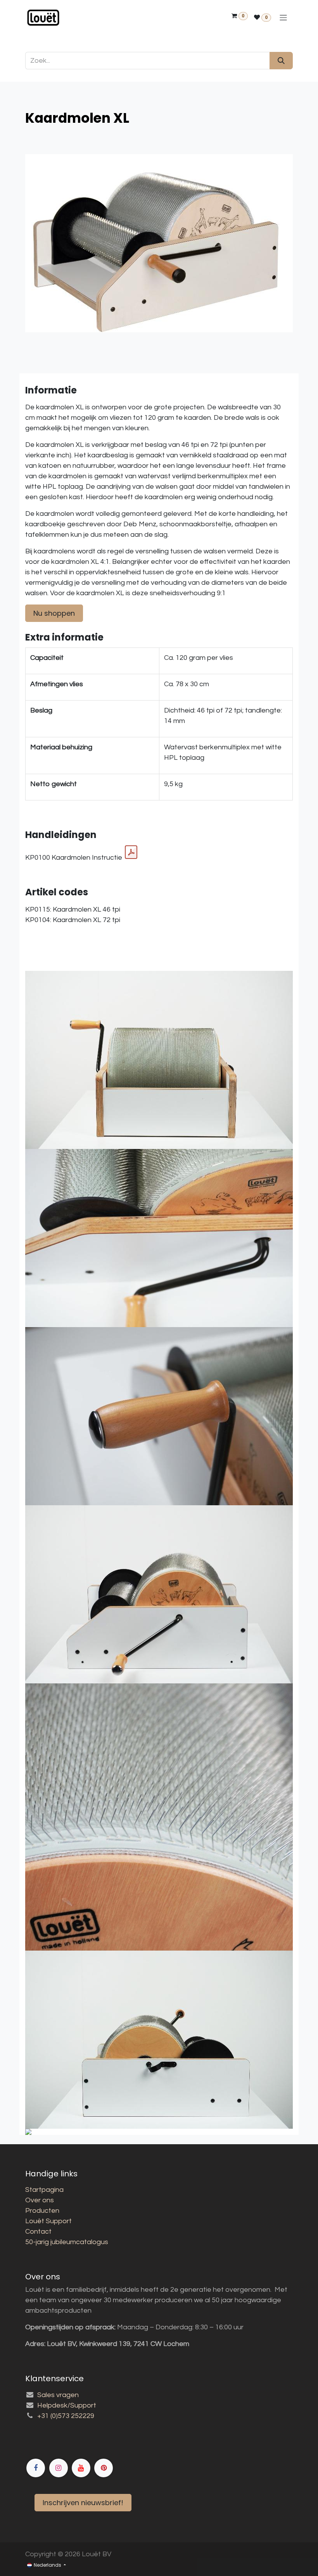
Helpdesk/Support (67, 2405)
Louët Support (48, 2221)
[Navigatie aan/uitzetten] (283, 18)
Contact (38, 2232)
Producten (42, 2211)
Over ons (40, 2200)
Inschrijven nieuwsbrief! (83, 2503)
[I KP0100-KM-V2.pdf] (131, 852)
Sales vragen (58, 2395)
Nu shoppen (54, 613)
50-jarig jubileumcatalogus (67, 2242)
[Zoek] (281, 61)
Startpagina (44, 2190)
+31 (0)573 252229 (66, 2416)
